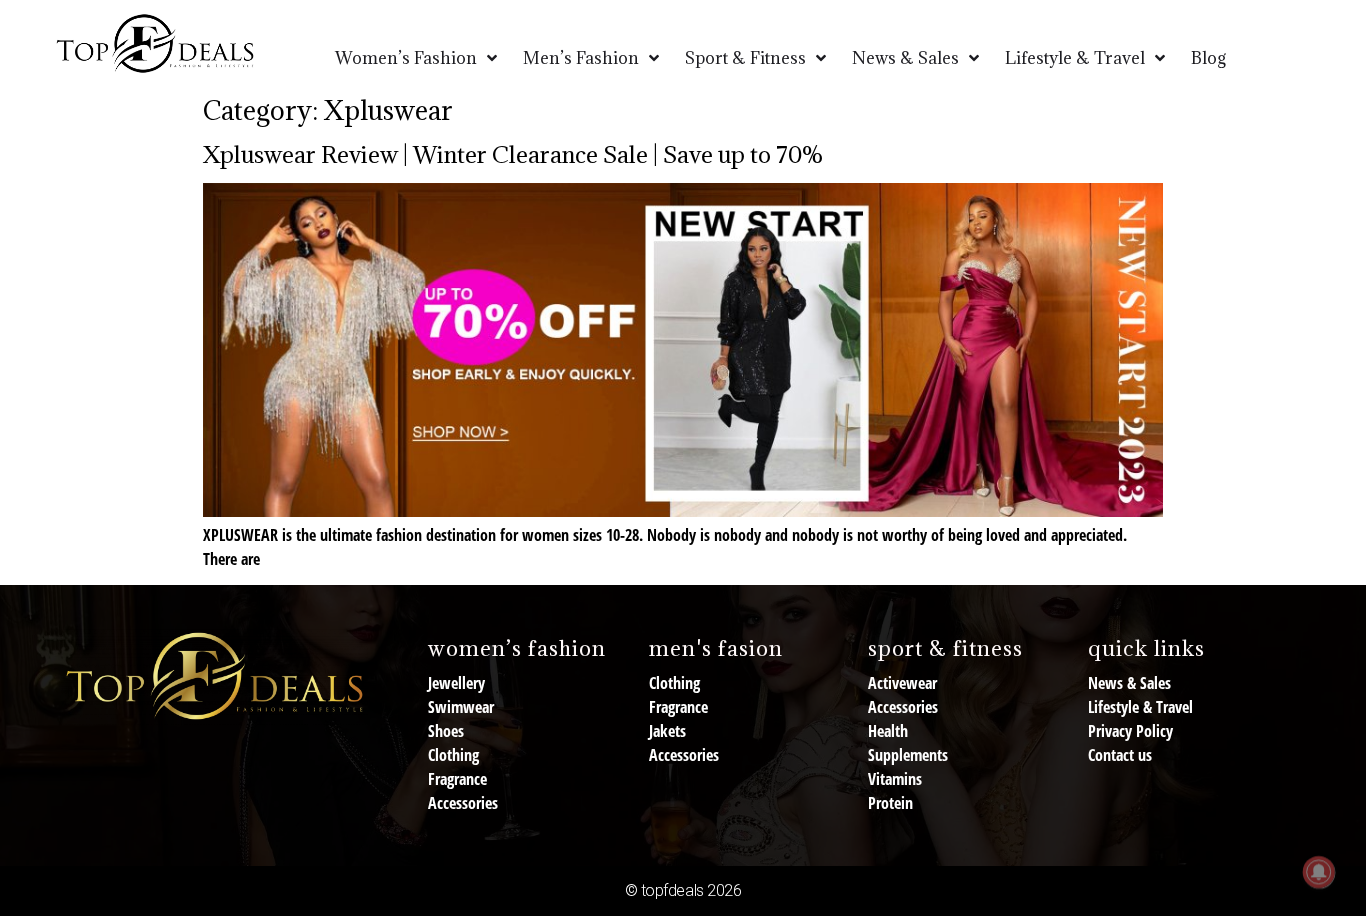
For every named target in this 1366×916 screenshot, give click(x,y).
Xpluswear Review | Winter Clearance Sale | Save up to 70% (513, 154)
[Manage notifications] (1319, 872)
